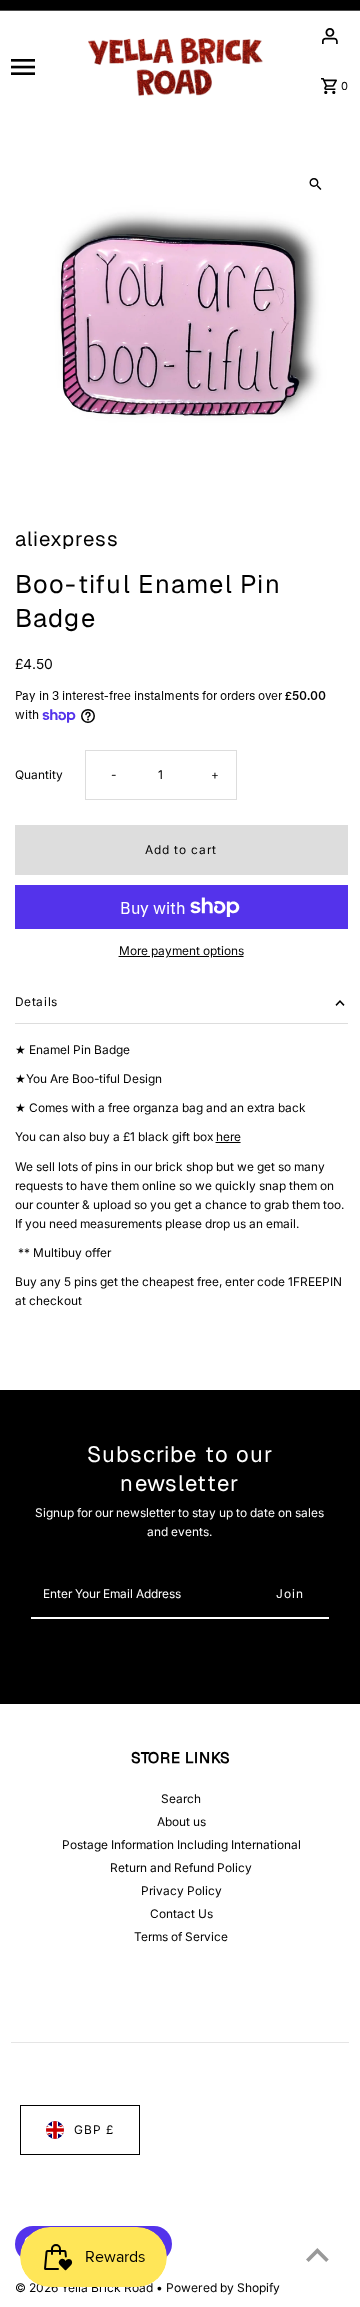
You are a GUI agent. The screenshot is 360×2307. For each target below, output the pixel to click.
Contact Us (181, 1913)
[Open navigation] (39, 66)
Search (181, 1798)
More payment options (181, 950)
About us (181, 1821)
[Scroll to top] (317, 2254)
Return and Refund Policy (181, 1867)
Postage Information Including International (181, 1844)
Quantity (39, 774)
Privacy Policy (181, 1890)
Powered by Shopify (223, 2287)
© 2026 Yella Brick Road (85, 2287)
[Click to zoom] (315, 184)
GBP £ (94, 2129)
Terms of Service (181, 1936)
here (228, 1136)
